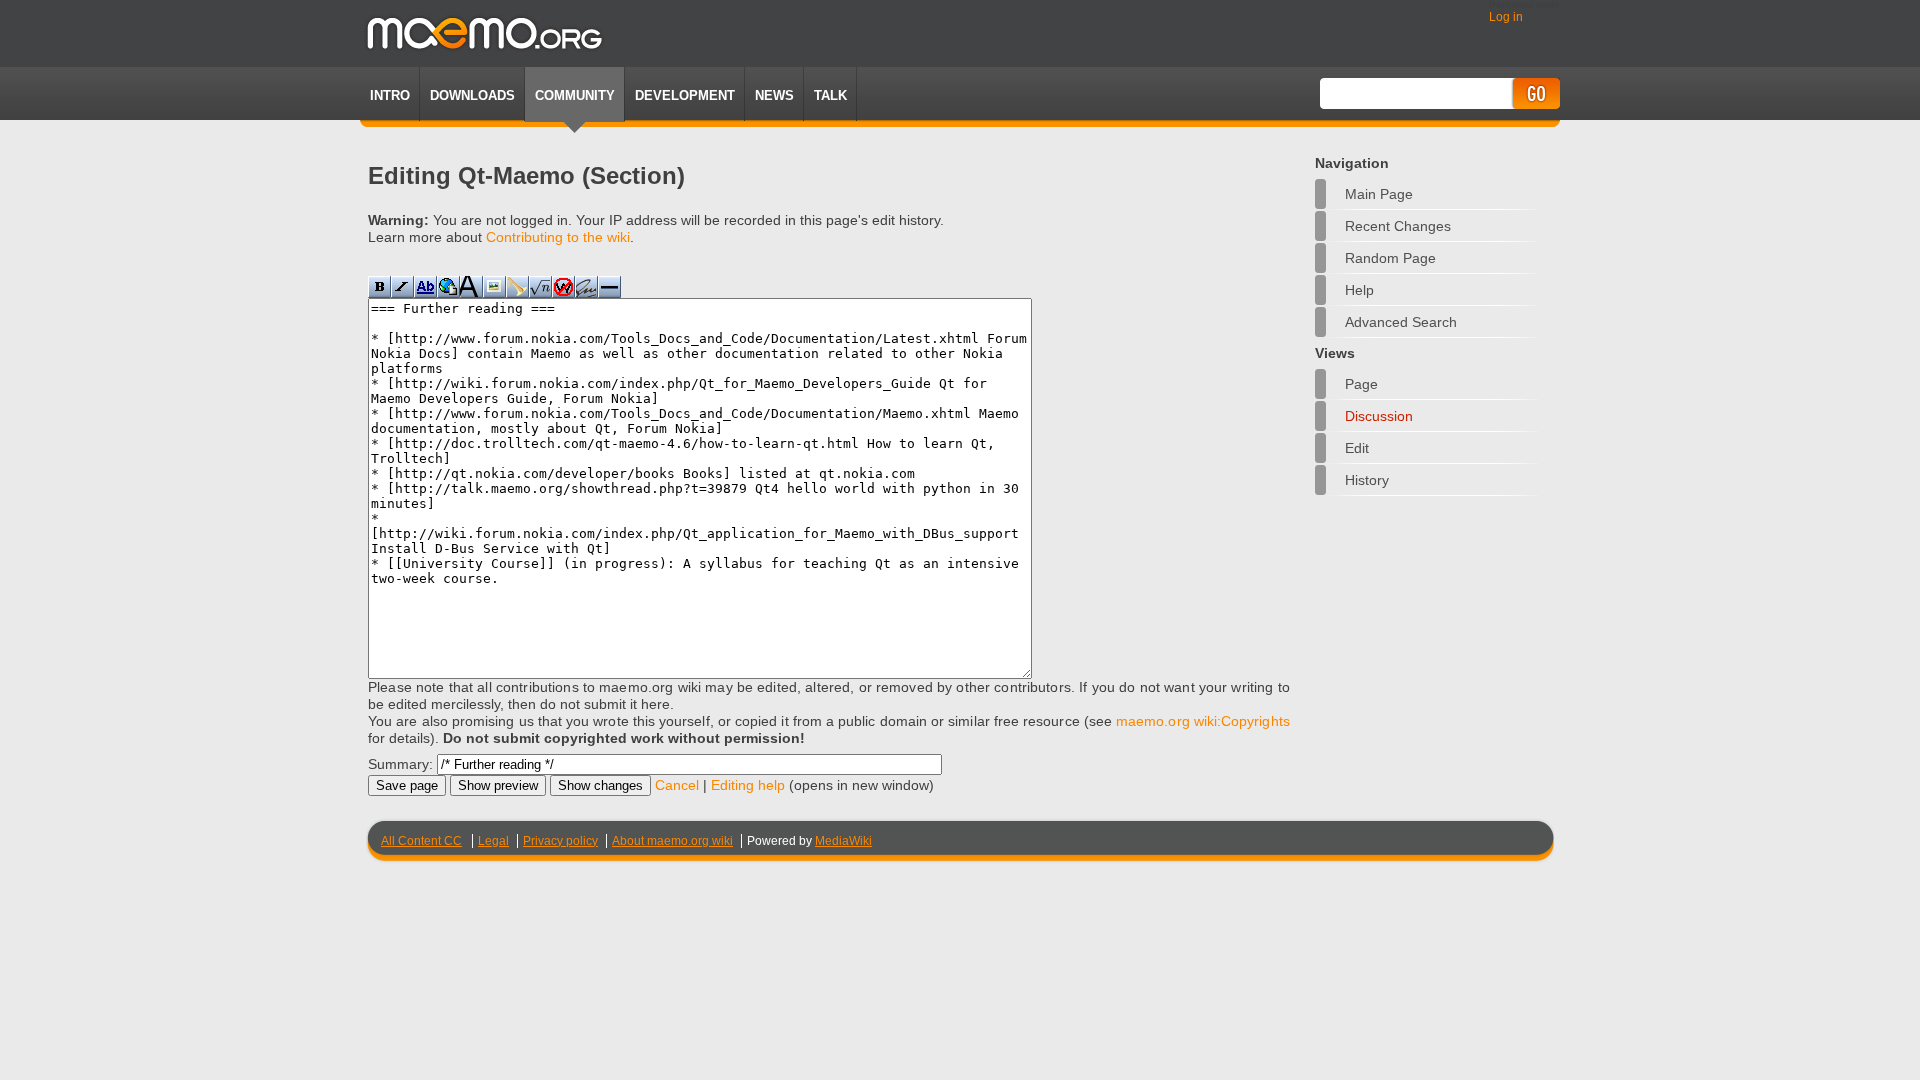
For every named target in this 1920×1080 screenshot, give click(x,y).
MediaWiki (843, 841)
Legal (493, 841)
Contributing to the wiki (558, 237)
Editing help (748, 785)
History (1367, 480)
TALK (830, 95)
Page (1361, 384)
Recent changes (1398, 226)
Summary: (400, 764)
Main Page (1379, 194)
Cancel (677, 785)
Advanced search (1401, 322)
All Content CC (421, 841)
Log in (1506, 17)
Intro (390, 95)
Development (685, 95)
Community (575, 95)
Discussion (1379, 416)
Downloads (472, 95)
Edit (1357, 448)
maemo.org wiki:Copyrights (1203, 721)
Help (1359, 290)
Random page (1390, 258)
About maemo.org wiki (672, 841)
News (774, 95)
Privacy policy (560, 841)
